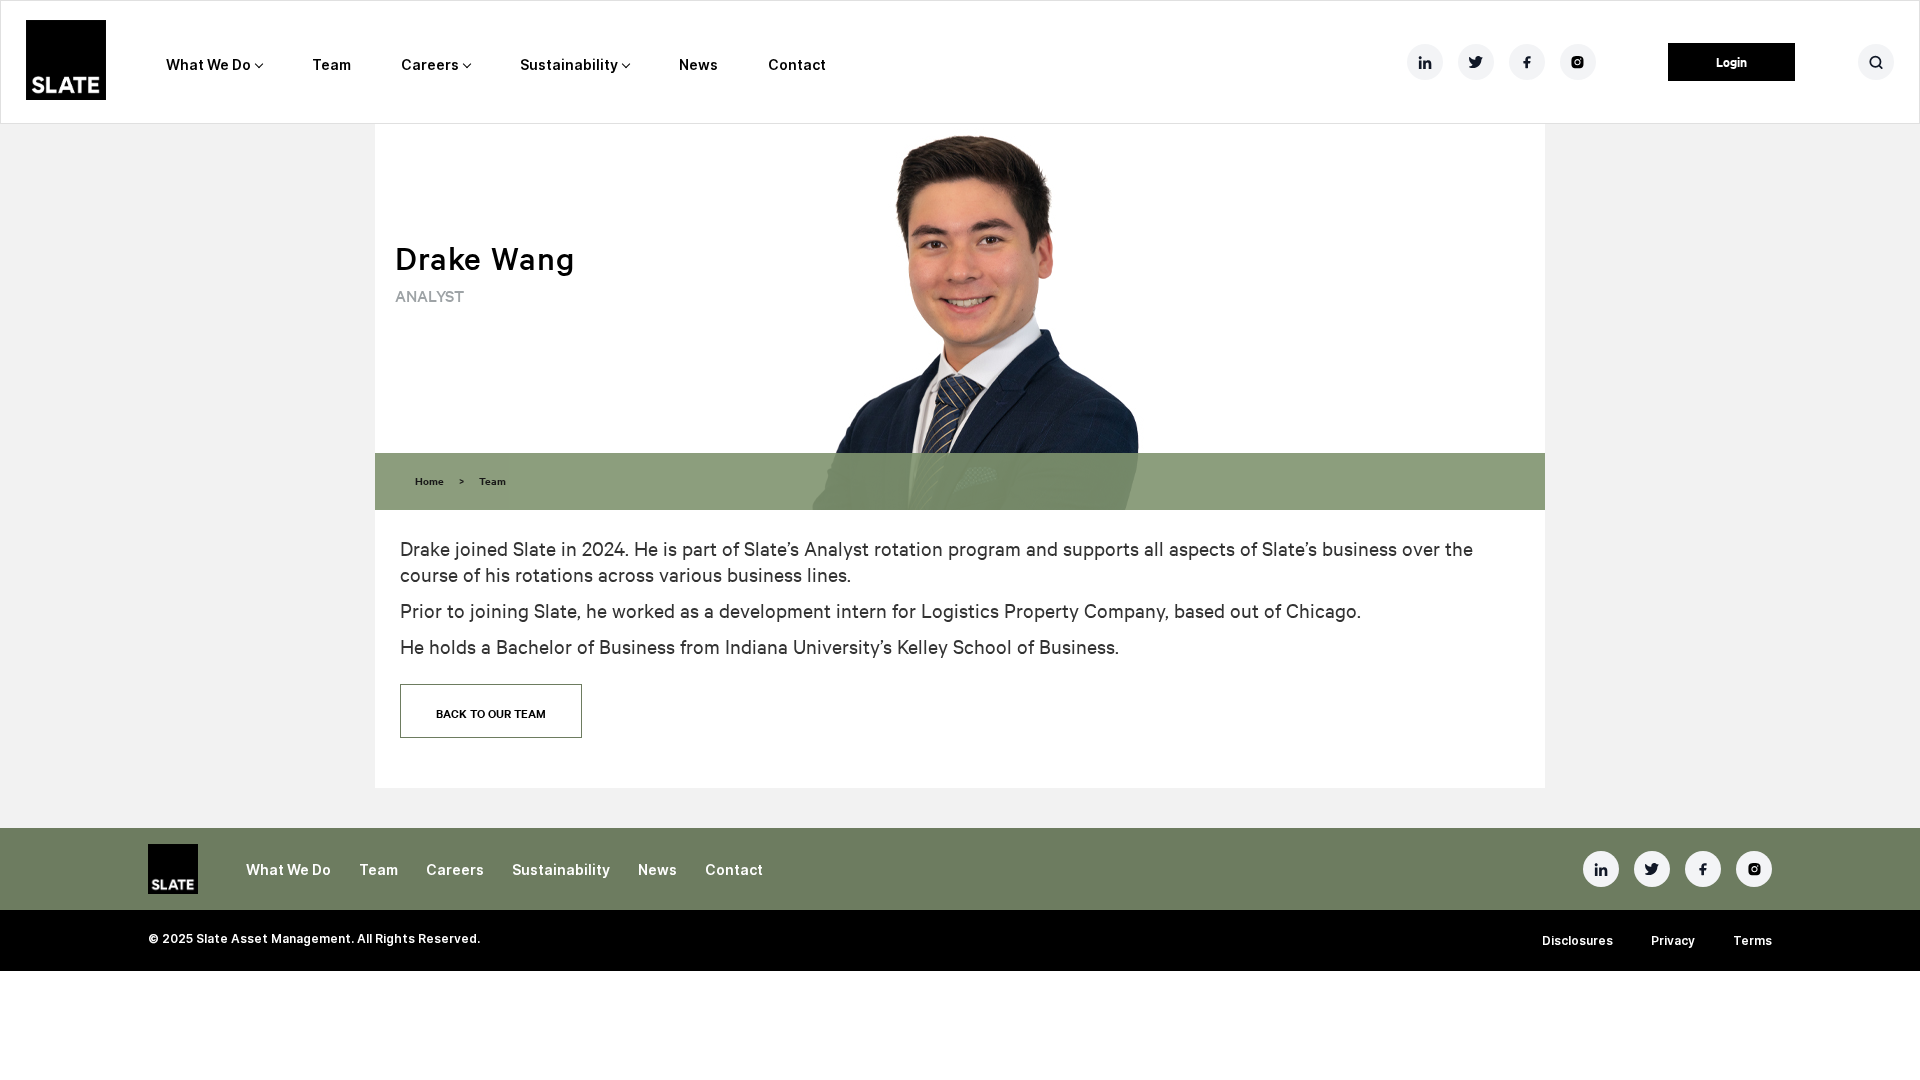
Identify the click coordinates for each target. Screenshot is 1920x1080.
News (698, 64)
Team (331, 64)
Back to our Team (491, 713)
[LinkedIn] (1601, 869)
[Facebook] (1703, 869)
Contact (797, 64)
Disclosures (1577, 940)
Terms (1752, 940)
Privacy (1673, 940)
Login (1731, 61)
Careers (430, 64)
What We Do (208, 64)
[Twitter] (1652, 869)
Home (429, 480)
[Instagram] (1754, 869)
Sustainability (569, 64)
